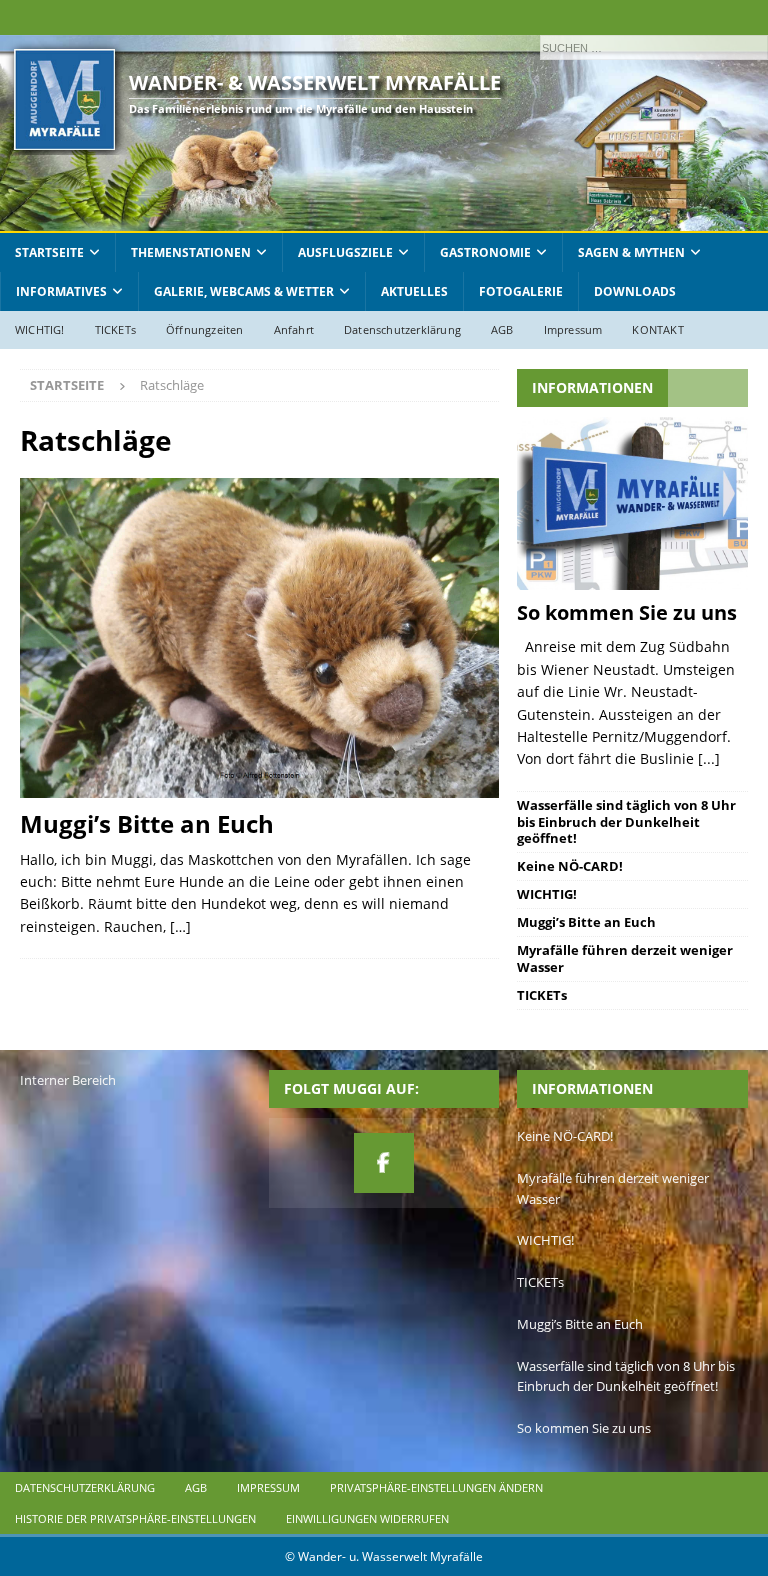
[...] (709, 758)
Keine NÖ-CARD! (570, 866)
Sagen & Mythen (631, 252)
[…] (180, 926)
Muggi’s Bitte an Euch (147, 823)
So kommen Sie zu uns (627, 612)
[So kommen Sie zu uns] (632, 503)
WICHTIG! (40, 329)
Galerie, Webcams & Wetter (244, 291)
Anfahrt (294, 329)
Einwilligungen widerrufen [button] (367, 1518)
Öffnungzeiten (205, 329)
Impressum (573, 329)
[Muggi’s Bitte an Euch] (259, 637)
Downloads (635, 291)
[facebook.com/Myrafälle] (384, 1163)
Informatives (61, 291)
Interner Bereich (68, 1080)
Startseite (49, 252)
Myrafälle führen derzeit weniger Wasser (625, 958)
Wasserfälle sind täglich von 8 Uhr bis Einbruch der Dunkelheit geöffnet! (626, 822)
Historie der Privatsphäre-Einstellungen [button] (135, 1518)
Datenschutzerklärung (402, 329)
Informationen (592, 387)
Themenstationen (191, 252)
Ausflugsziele (345, 252)
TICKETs (115, 329)
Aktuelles (414, 291)
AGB (502, 329)
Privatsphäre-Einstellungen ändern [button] (436, 1487)
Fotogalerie (521, 291)
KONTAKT (657, 329)
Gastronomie (485, 252)
